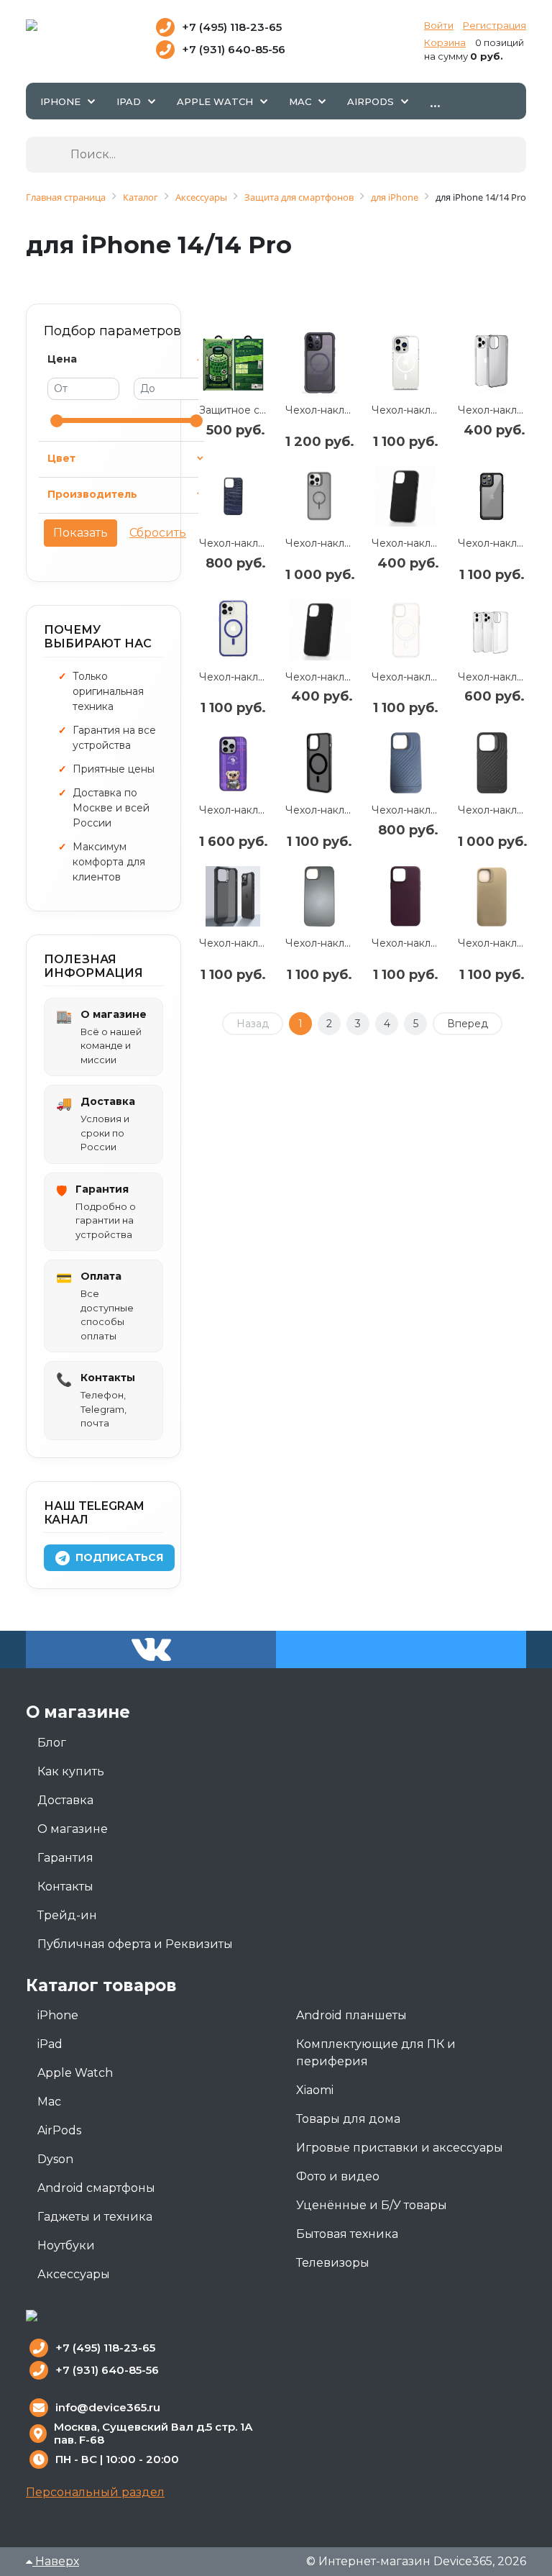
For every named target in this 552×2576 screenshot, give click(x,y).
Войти (439, 25)
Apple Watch (75, 2073)
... (435, 101)
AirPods (59, 2130)
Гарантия (65, 1858)
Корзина (445, 42)
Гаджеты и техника (95, 2217)
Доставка (65, 1800)
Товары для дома (348, 2119)
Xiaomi (315, 2090)
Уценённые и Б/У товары (372, 2205)
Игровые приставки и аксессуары (400, 2148)
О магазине (73, 1829)
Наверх (56, 2561)
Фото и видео (338, 2176)
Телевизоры (333, 2263)
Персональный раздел (95, 2492)
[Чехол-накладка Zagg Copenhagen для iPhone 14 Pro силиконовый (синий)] (405, 763)
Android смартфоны (96, 2188)
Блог (52, 1743)
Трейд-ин (67, 1915)
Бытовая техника (347, 2234)
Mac (49, 2102)
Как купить (71, 1771)
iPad (50, 2044)
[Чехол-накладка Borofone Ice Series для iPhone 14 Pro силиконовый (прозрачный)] (492, 630)
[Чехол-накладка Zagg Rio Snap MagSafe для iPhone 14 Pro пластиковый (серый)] (319, 897)
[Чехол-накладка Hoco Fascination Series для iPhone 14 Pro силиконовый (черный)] (319, 630)
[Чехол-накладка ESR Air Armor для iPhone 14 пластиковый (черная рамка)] (233, 897)
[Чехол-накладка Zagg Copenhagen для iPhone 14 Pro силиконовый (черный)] (492, 763)
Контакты (65, 1887)
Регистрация (494, 25)
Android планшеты (351, 2015)
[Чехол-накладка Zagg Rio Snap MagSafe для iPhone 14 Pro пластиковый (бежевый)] (492, 897)
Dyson (55, 2159)
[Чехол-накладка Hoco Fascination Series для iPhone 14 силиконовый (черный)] (405, 497)
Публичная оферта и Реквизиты (135, 1944)
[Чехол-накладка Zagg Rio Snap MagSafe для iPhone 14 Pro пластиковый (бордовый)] (405, 897)
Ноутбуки (66, 2245)
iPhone (58, 2015)
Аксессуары (74, 2274)
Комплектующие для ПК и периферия (376, 2053)
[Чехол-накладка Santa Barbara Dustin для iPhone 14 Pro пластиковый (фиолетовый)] (233, 763)
